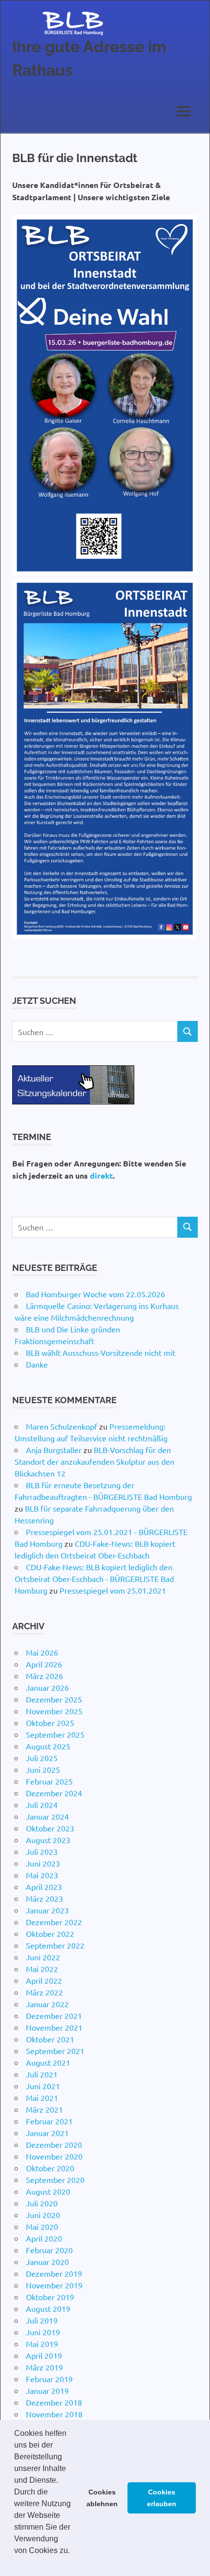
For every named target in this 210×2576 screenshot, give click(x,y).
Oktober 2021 (50, 2039)
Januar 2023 (47, 1910)
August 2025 (48, 1746)
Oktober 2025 (50, 1723)
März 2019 (44, 2367)
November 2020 (54, 2156)
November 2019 (54, 2285)
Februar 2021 (49, 2121)
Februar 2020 (49, 2250)
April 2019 (44, 2355)
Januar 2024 (47, 1816)
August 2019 (48, 2308)
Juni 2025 (43, 1769)
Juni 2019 (43, 2332)
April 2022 (44, 1980)
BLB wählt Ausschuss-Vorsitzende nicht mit (101, 1352)
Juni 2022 (43, 1957)
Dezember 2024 (54, 1793)
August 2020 (48, 2191)
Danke (37, 1364)
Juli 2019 (42, 2320)
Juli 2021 (42, 2074)
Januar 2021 (47, 2133)
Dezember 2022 (54, 1922)
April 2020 (44, 2238)
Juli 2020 (42, 2203)
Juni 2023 (43, 1863)
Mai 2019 (42, 2344)
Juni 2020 (43, 2215)
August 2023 (48, 1840)
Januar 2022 (47, 2004)
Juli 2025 (42, 1758)
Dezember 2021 (54, 2015)
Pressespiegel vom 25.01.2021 (113, 1590)
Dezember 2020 (54, 2144)
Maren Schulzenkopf (62, 1426)
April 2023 (44, 1887)
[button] (16, 2563)
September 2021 (55, 2051)
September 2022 (55, 1945)
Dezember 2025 (54, 1699)
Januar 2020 (47, 2262)
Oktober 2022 (50, 1933)
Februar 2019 (49, 2379)
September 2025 (55, 1734)
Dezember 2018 (54, 2402)
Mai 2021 (42, 2098)
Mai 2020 (42, 2226)
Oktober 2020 (50, 2168)
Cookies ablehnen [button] (102, 2498)
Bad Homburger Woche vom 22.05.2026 (95, 1294)
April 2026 (44, 1664)
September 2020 (55, 2180)
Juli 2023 (42, 1851)
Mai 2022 (42, 1969)
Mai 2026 (42, 1652)
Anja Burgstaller (54, 1450)
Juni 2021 (43, 2086)
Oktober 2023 (50, 1828)
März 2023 (44, 1898)
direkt (101, 1175)
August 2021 (48, 2062)
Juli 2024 (42, 1805)
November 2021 (54, 2027)
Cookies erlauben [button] (162, 2498)
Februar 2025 (49, 1781)
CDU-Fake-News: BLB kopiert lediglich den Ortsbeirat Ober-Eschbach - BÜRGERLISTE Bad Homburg (94, 1579)
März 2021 (44, 2109)
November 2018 (54, 2414)
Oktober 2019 (50, 2297)
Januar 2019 (47, 2390)
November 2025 (54, 1711)
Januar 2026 (47, 1687)
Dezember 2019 (54, 2273)
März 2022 (44, 1992)
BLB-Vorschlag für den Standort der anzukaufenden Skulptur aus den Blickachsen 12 (94, 1461)
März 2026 (44, 1676)
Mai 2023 (42, 1875)
